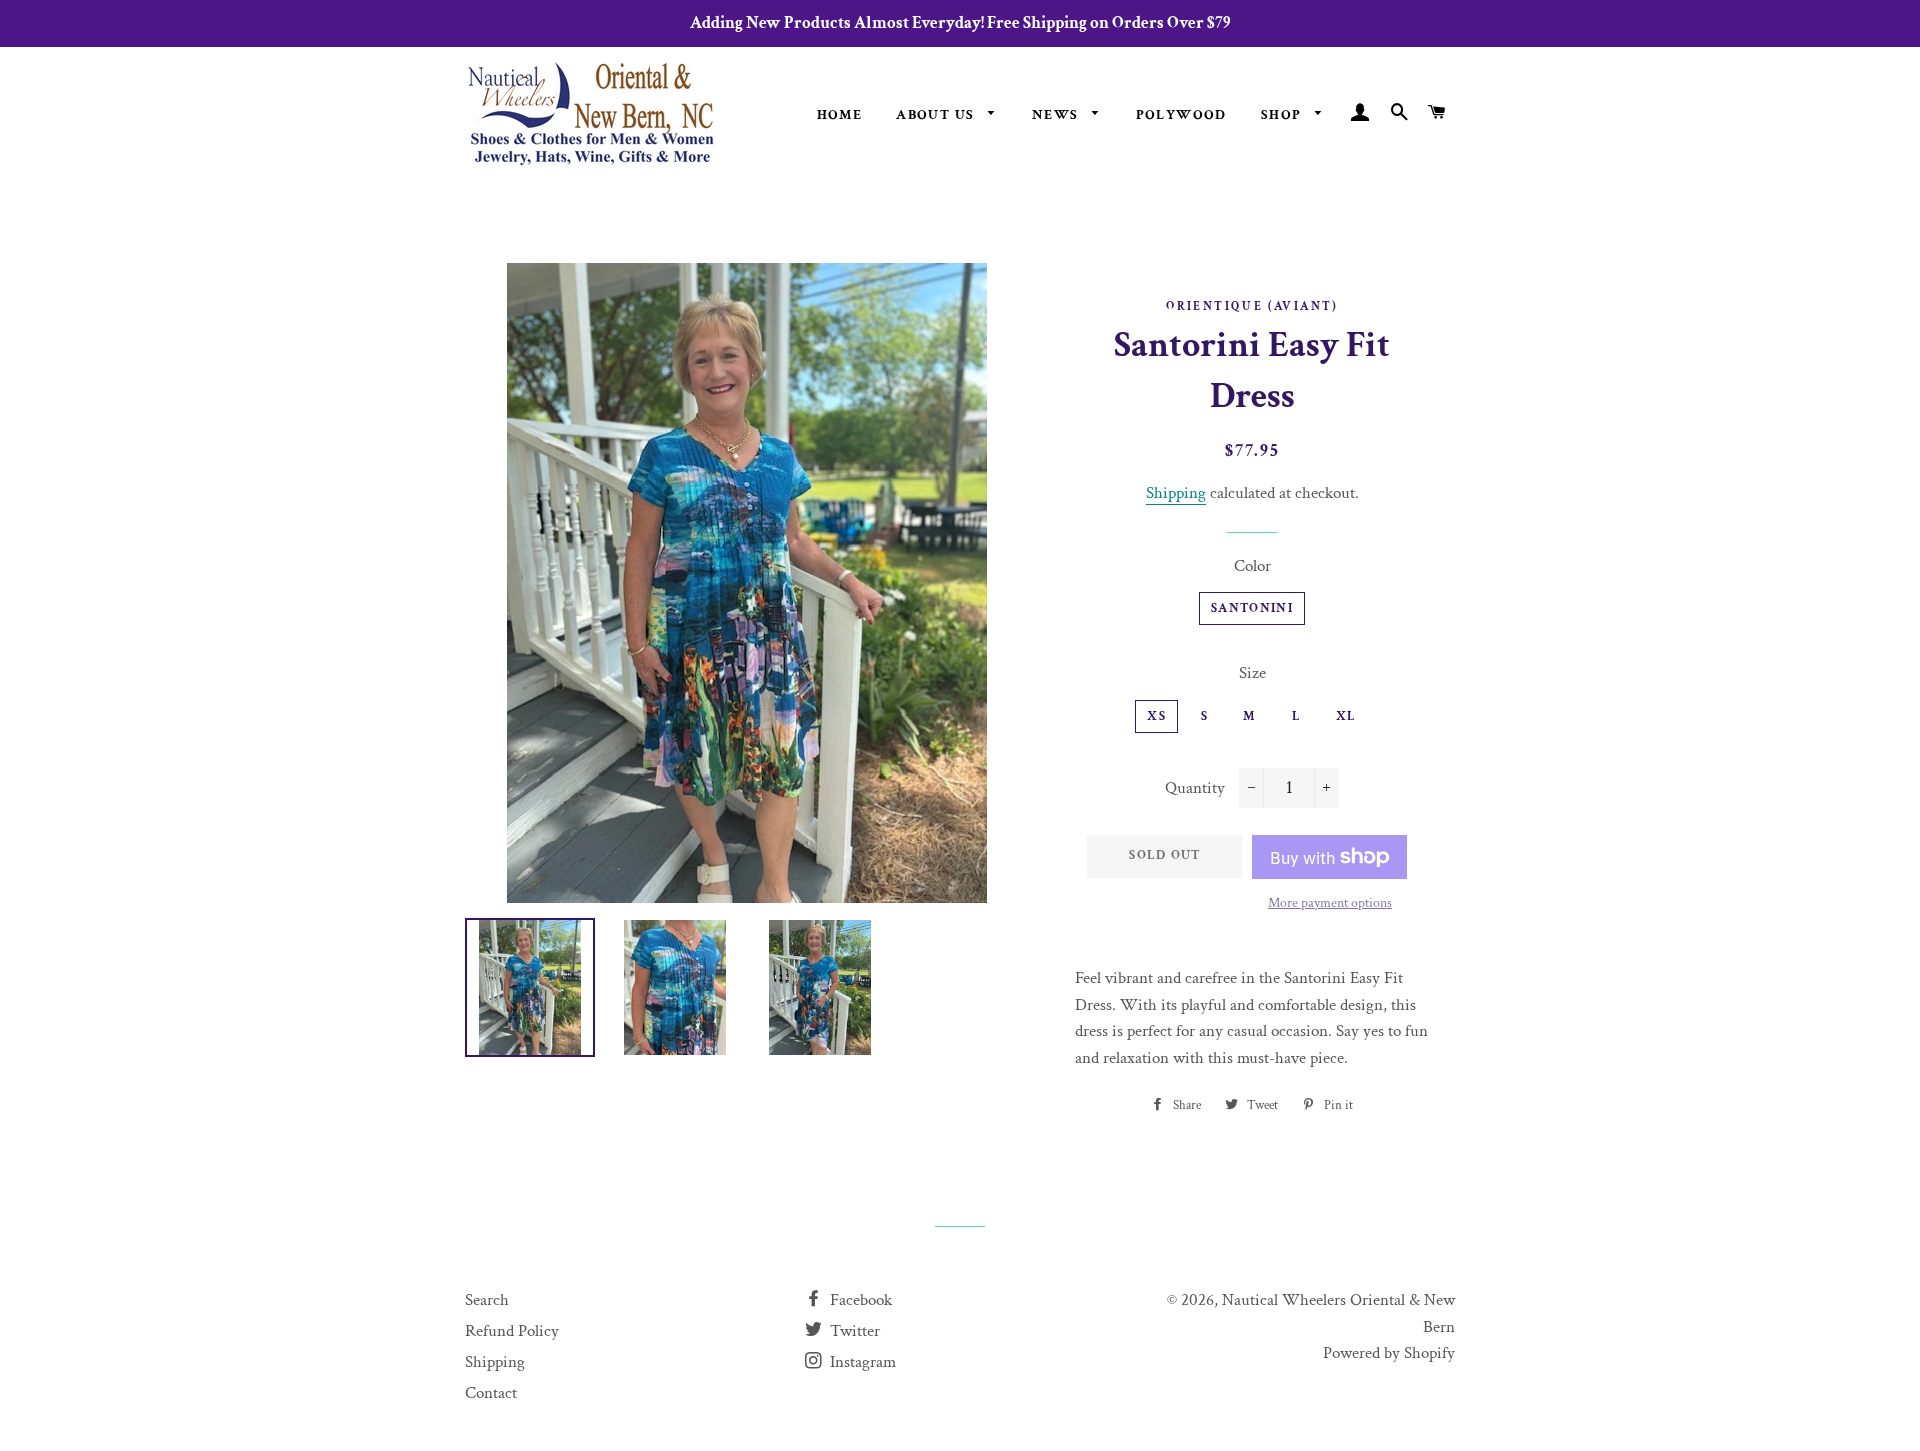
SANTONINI (1252, 608)
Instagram (861, 1362)
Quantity (1195, 788)
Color (1252, 566)
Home (840, 115)
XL (1346, 716)
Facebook (859, 1300)
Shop (1283, 115)
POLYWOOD (1181, 115)
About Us (937, 115)
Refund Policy (512, 1331)
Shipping (1176, 493)
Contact (491, 1393)
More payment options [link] (1330, 903)
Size (1252, 673)
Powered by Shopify (1389, 1353)
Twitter (853, 1331)
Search (487, 1300)
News (1057, 115)
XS (1156, 716)
